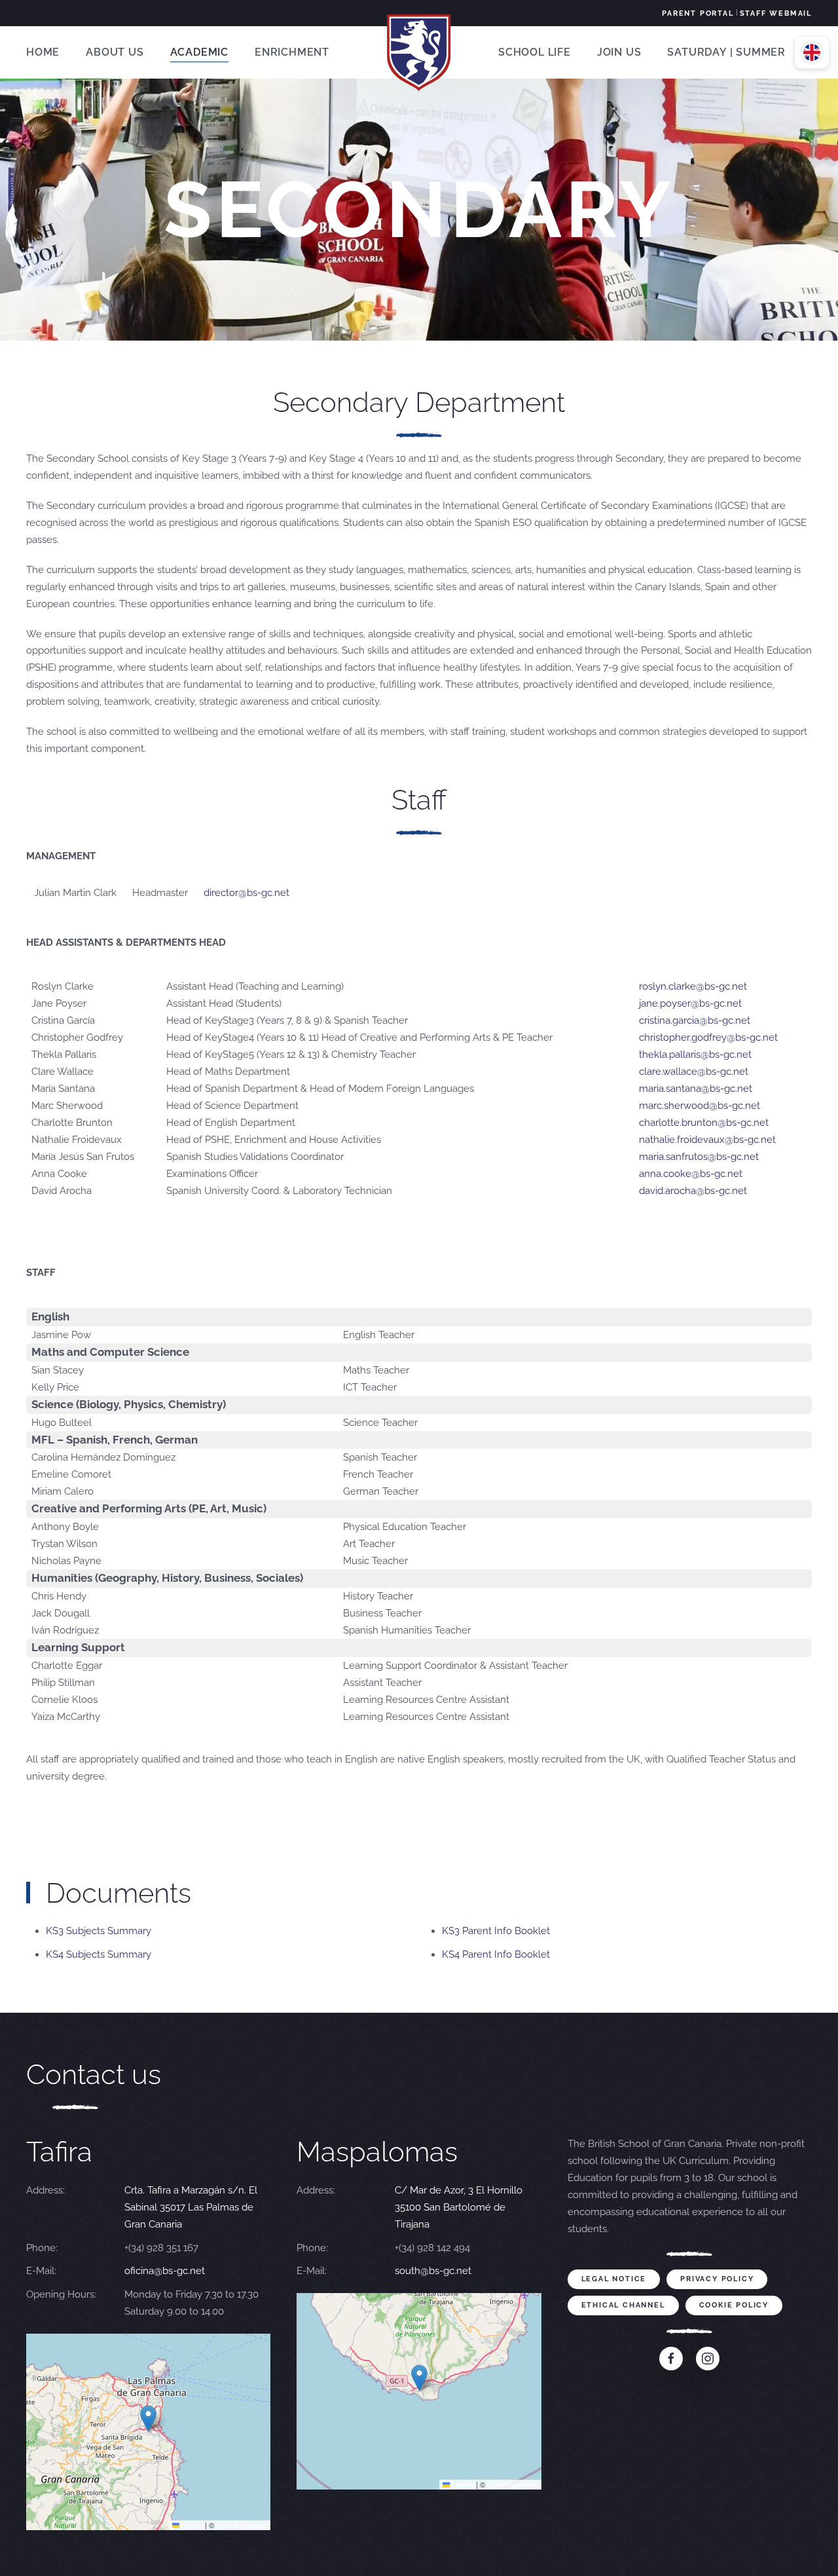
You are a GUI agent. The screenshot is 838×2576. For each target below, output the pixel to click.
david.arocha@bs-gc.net (693, 1191)
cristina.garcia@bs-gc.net (695, 1020)
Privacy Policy (717, 2279)
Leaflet (191, 2525)
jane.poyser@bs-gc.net (690, 1003)
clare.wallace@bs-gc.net (694, 1072)
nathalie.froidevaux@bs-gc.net (707, 1140)
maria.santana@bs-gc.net (696, 1089)
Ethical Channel (623, 2305)
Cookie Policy (734, 2305)
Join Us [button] (619, 52)
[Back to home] (419, 52)
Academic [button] (199, 52)
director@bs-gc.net (246, 893)
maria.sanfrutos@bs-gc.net (699, 1157)
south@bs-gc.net (433, 2271)
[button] (148, 2418)
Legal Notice (614, 2279)
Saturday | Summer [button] (726, 52)
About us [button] (115, 52)
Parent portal (698, 13)
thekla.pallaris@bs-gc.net (695, 1055)
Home (43, 52)
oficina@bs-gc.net (165, 2271)
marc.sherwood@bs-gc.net (700, 1106)
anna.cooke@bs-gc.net (691, 1174)
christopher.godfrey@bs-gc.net (708, 1037)
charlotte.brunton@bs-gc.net (704, 1123)
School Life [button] (535, 52)
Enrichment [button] (292, 52)
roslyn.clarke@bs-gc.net (693, 986)
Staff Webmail (776, 13)
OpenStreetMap (242, 2525)
